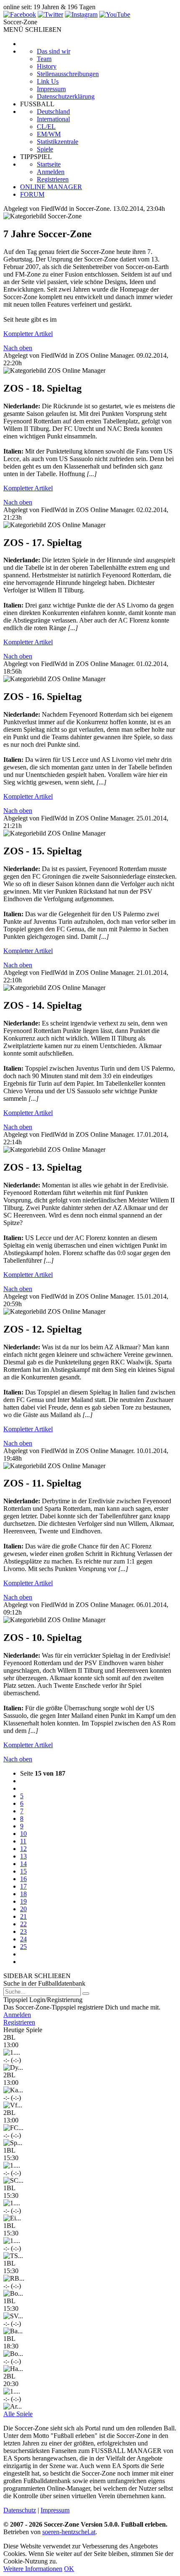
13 (23, 1856)
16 (23, 1879)
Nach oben (18, 348)
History (47, 66)
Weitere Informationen (33, 2569)
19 (23, 1901)
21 (23, 1916)
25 (23, 1947)
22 (23, 1924)
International (53, 119)
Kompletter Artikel (28, 334)
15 (23, 1871)
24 (23, 1939)
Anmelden (51, 172)
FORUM (32, 194)
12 (23, 1849)
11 (23, 1841)
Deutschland (53, 111)
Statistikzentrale (58, 142)
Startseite (49, 164)
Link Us (48, 81)
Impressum (51, 89)
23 (23, 1931)
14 (23, 1864)
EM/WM (49, 134)
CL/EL (46, 127)
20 (23, 1909)
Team (44, 59)
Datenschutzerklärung (66, 96)
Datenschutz (20, 2510)
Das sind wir (54, 51)
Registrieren (53, 179)
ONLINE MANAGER (51, 187)
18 (23, 1894)
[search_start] (86, 1994)
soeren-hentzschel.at (69, 2532)
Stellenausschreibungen (68, 74)
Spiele (45, 149)
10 (23, 1834)
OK (69, 2569)
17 (23, 1886)
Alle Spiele (18, 2414)
